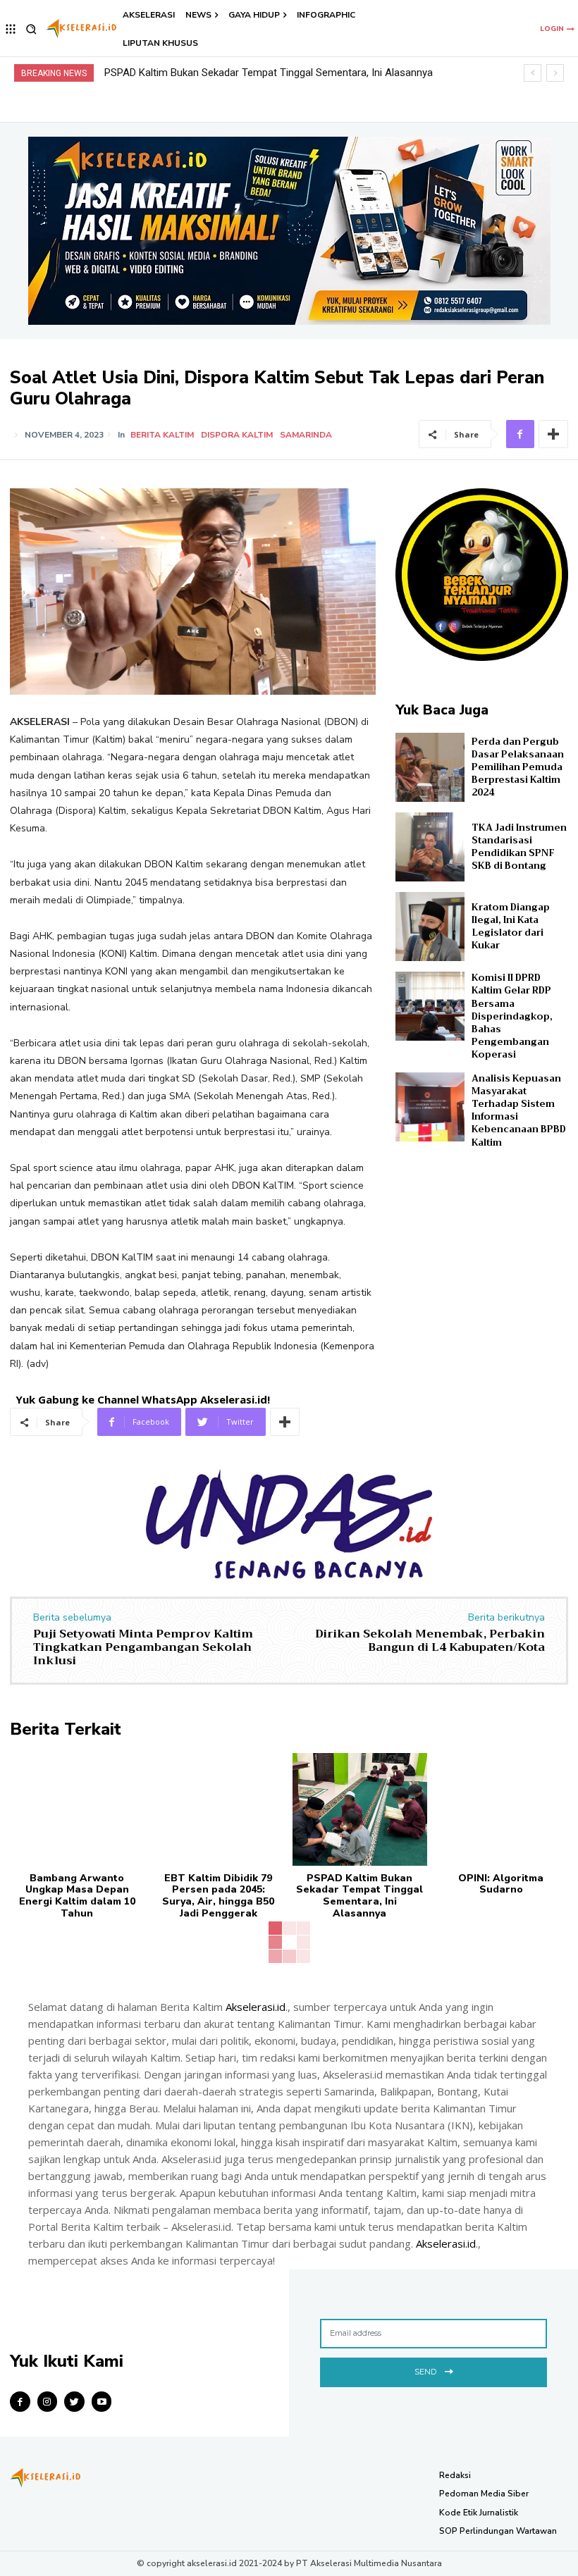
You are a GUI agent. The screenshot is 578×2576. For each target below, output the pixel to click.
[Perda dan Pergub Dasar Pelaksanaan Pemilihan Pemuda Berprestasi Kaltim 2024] (430, 767)
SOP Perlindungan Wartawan (498, 2531)
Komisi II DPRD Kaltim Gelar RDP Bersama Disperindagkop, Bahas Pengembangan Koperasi (512, 1016)
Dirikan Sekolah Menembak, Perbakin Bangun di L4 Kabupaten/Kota (430, 1641)
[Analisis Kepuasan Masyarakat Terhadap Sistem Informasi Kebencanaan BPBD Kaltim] (430, 1107)
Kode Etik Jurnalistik (479, 2513)
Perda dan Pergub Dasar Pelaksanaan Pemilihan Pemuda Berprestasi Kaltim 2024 (518, 767)
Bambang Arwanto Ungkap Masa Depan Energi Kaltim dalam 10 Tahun (77, 1896)
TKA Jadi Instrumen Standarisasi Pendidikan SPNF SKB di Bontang (519, 847)
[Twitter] (74, 2402)
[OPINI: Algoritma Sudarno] (502, 1809)
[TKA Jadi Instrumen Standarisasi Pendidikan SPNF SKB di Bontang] (430, 847)
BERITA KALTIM (162, 435)
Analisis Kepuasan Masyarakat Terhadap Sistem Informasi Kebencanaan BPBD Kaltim (519, 1110)
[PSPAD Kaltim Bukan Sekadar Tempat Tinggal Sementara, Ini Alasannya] (360, 1809)
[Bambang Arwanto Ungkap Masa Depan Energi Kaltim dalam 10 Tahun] (77, 1809)
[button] (31, 29)
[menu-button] (11, 29)
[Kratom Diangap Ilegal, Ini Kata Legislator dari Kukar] (430, 927)
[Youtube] (102, 2402)
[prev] (533, 73)
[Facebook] (520, 434)
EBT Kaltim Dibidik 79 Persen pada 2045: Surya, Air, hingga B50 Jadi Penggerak (218, 1896)
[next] (555, 73)
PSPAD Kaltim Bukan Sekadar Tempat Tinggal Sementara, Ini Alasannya (359, 1896)
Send (425, 2372)
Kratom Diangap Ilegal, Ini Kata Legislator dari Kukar (511, 927)
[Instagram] (48, 2402)
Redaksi (455, 2475)
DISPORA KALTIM (237, 435)
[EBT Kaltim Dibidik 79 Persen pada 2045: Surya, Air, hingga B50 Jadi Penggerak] (219, 1809)
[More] (553, 434)
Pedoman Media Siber (484, 2494)
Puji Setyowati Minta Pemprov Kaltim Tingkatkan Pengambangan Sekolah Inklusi (143, 1647)
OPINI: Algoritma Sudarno (163, 73)
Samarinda (306, 435)
